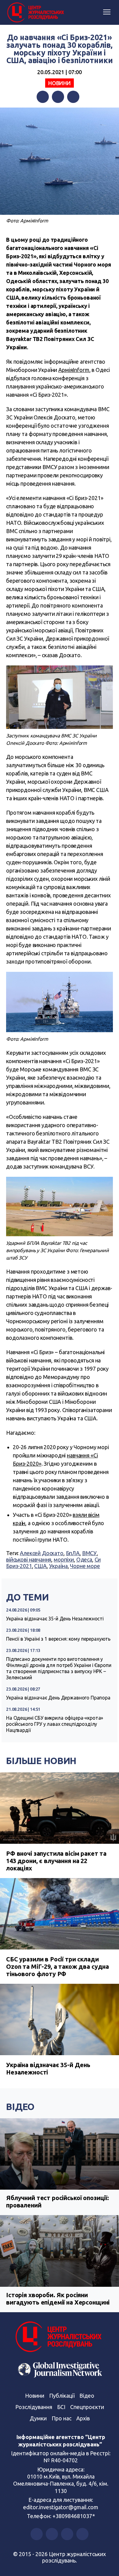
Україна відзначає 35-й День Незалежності (55, 1619)
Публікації (62, 2396)
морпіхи (64, 1559)
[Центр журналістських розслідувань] (35, 13)
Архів (83, 2418)
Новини (60, 83)
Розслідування (34, 2407)
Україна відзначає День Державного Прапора (58, 1698)
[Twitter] (58, 97)
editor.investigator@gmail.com (61, 2507)
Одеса (84, 1559)
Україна (58, 1566)
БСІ (61, 2407)
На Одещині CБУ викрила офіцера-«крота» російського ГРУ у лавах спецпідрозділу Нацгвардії (55, 1724)
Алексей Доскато (42, 1553)
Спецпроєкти (87, 2407)
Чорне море (85, 1566)
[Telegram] (73, 97)
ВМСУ (89, 1553)
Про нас (61, 2418)
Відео (20, 2107)
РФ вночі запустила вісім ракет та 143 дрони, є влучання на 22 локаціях (56, 1861)
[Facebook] (43, 97)
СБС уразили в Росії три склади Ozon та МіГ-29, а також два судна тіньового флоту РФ (58, 1966)
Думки (38, 2418)
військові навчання (29, 1559)
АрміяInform (74, 370)
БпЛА (73, 1553)
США (40, 1566)
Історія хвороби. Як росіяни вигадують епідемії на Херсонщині (58, 2299)
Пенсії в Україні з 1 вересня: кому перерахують (58, 1639)
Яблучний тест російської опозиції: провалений (58, 2201)
